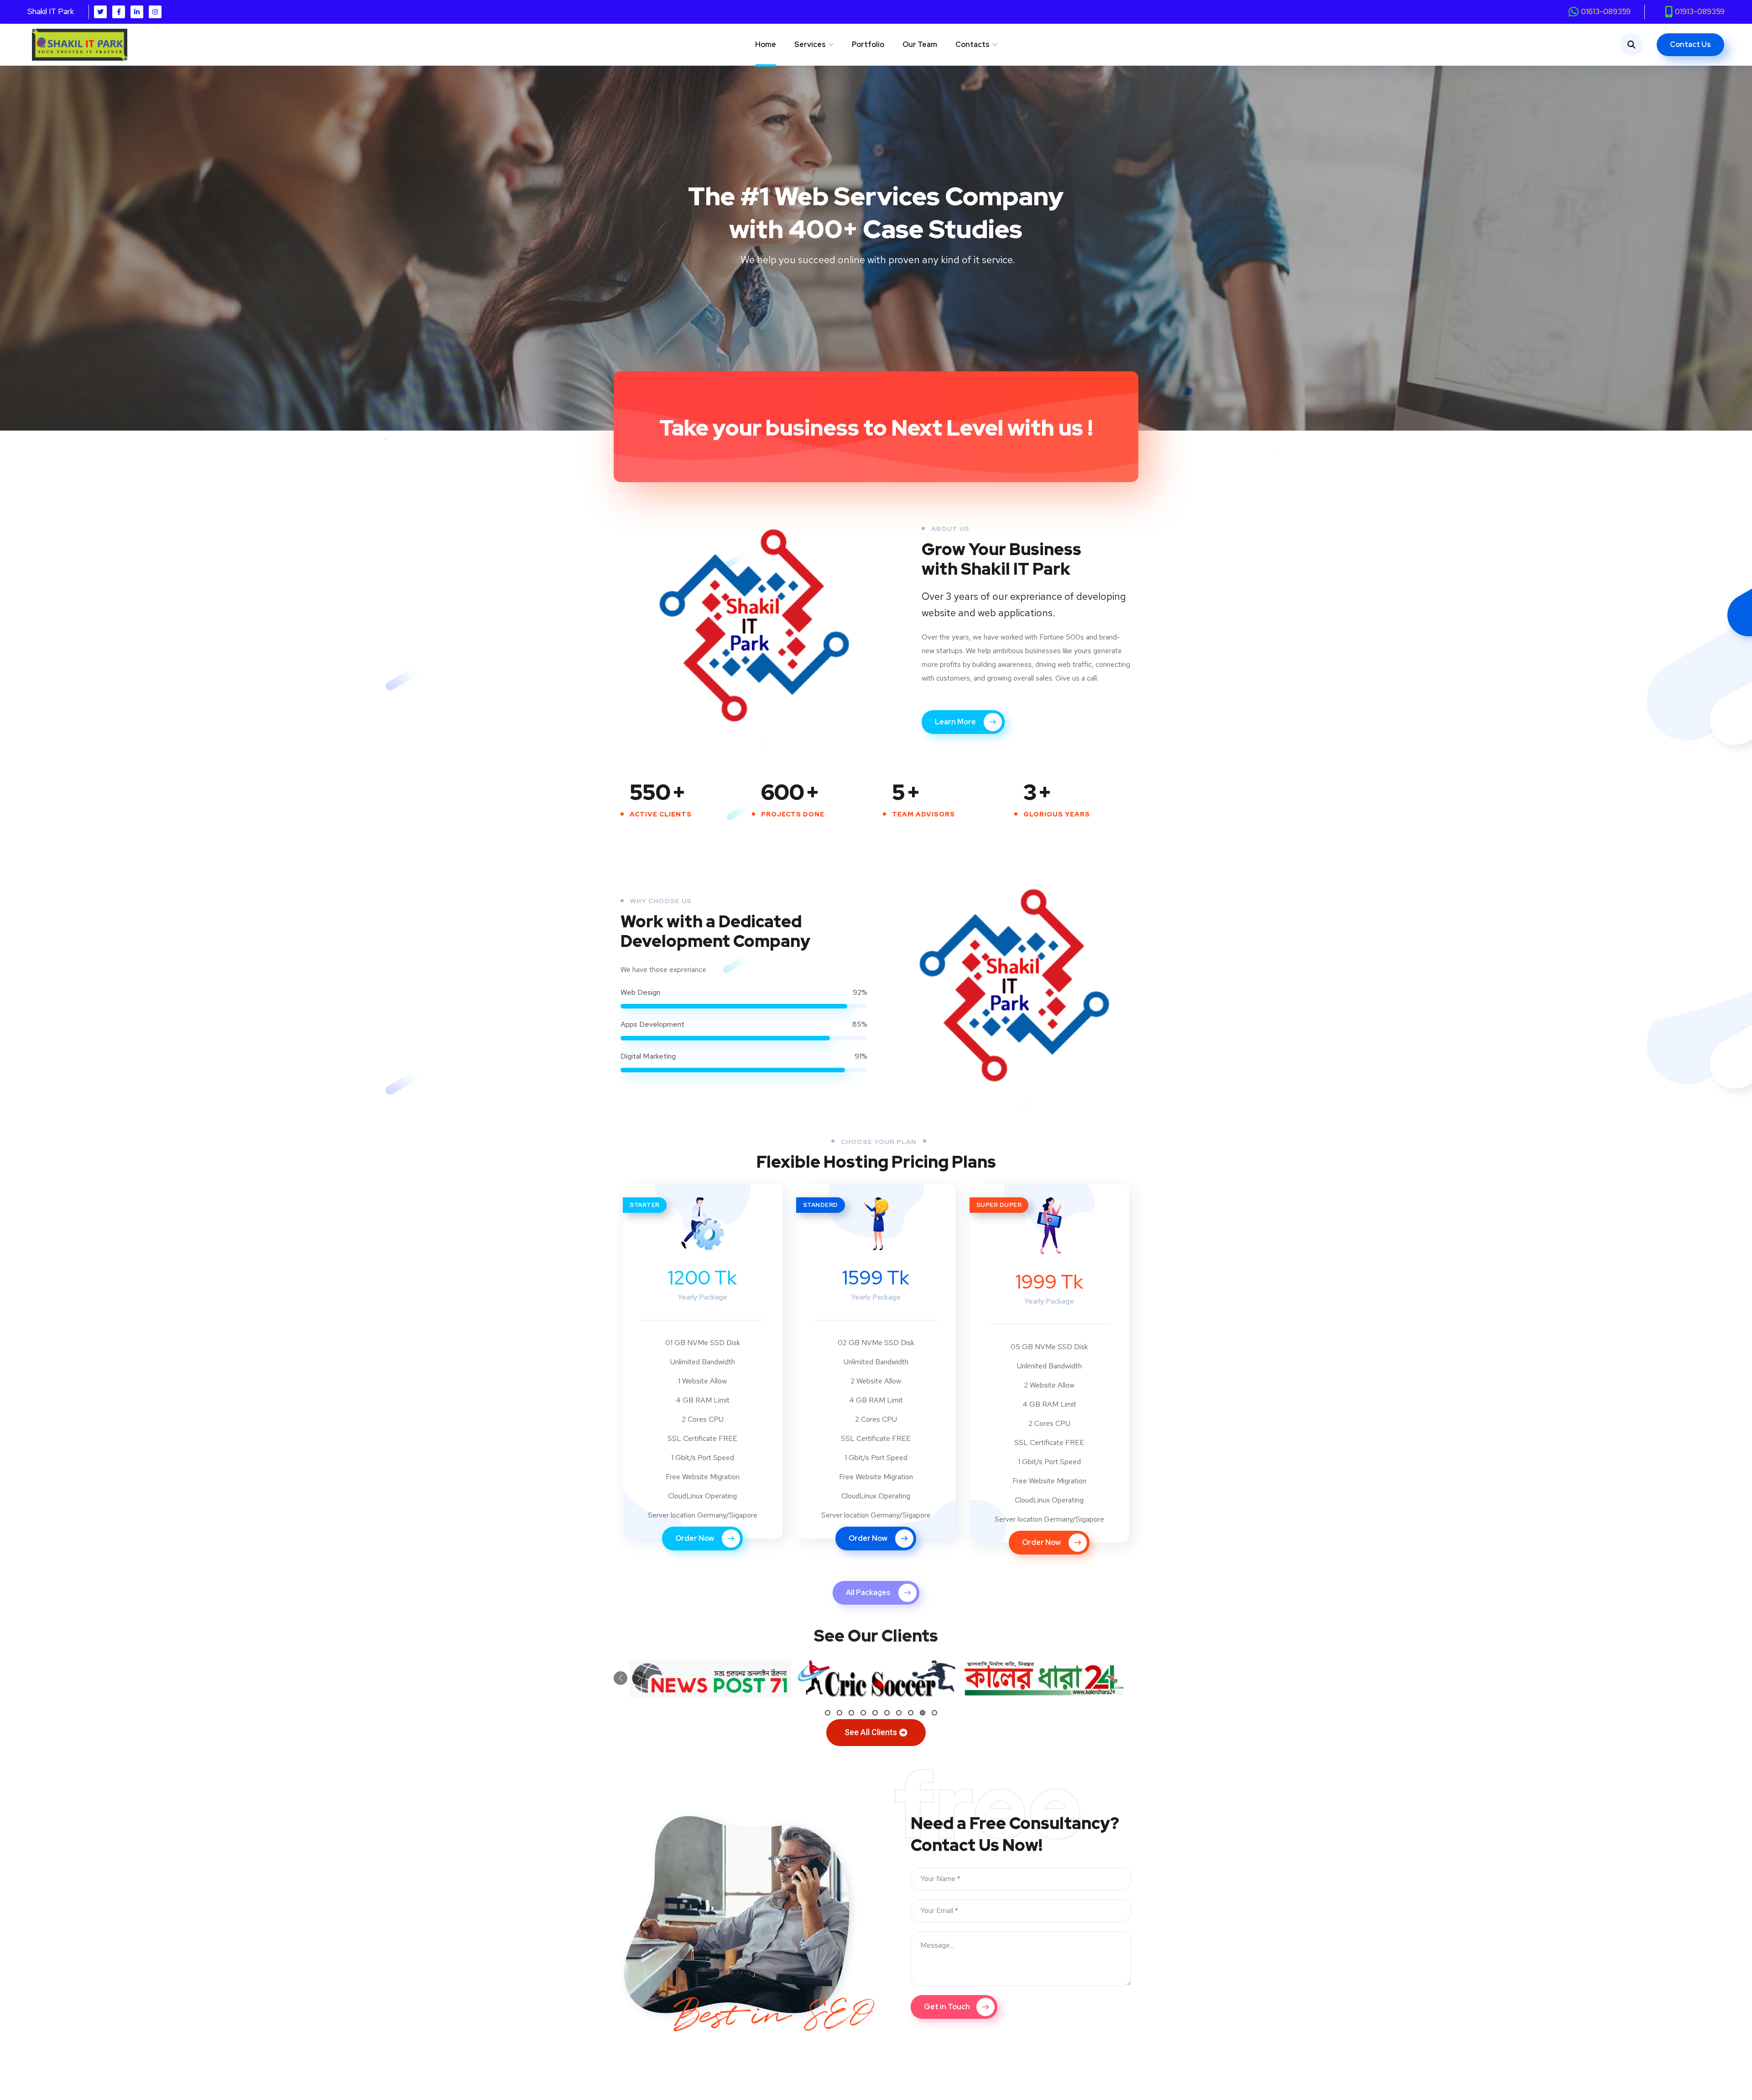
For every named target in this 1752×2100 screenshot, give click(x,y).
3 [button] (851, 1713)
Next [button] (639, 1678)
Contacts (972, 44)
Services (810, 44)
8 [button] (911, 1713)
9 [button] (923, 1713)
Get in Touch (947, 2007)
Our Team (920, 44)
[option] (710, 1679)
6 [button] (887, 1713)
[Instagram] (155, 12)
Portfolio (868, 44)
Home (766, 44)
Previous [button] (620, 1678)
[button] (876, 1733)
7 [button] (899, 1713)
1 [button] (828, 1713)
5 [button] (875, 1713)
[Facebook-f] (119, 12)
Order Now (695, 1538)
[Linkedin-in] (137, 12)
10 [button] (934, 1713)
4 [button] (863, 1713)
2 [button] (839, 1713)
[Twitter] (100, 12)
